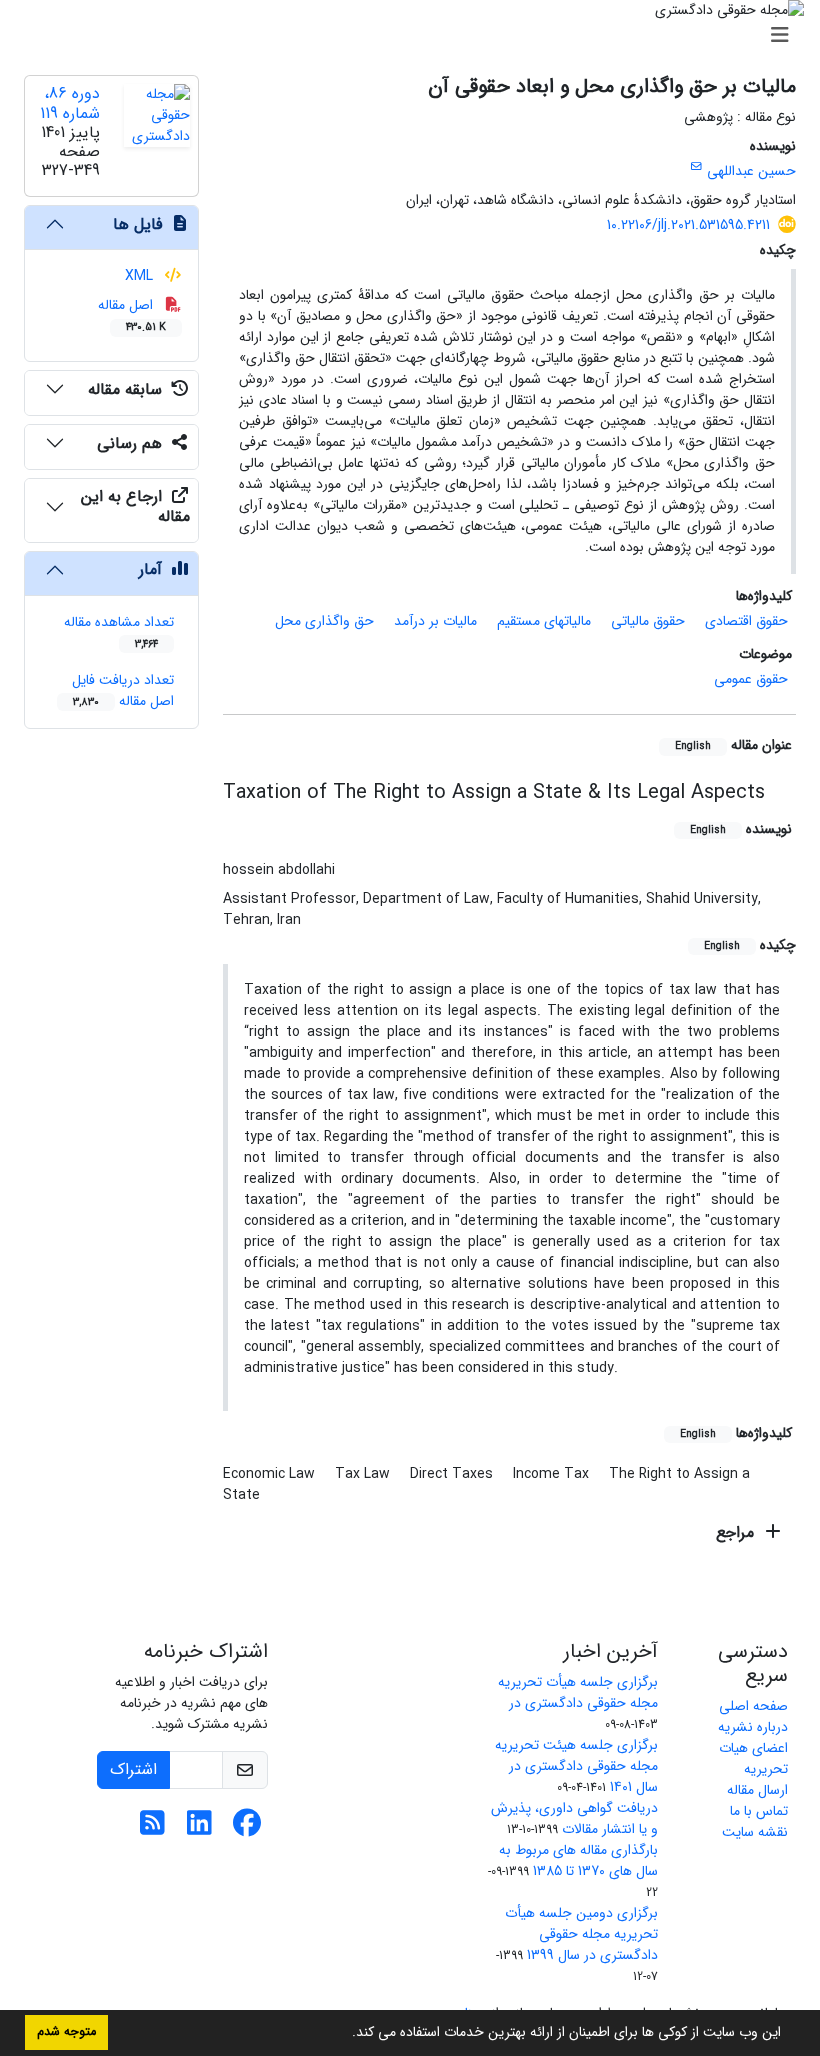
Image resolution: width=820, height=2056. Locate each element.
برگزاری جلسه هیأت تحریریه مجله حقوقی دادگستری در (578, 1692)
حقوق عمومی (751, 679)
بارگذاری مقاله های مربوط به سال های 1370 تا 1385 (578, 1860)
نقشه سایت (755, 1832)
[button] (345, 2034)
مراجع (737, 1532)
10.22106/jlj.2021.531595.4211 (688, 225)
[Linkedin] (199, 1829)
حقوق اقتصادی (746, 621)
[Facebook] (246, 1829)
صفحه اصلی (753, 1706)
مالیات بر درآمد (435, 621)
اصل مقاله (132, 314)
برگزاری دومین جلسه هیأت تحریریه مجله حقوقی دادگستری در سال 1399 (581, 1934)
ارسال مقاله (757, 1790)
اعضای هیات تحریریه (753, 1758)
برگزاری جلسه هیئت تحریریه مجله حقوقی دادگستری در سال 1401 (576, 1766)
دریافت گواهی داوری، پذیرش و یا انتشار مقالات (574, 1818)
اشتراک (133, 1769)
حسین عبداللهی (751, 171)
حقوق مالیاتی (648, 621)
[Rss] (152, 1829)
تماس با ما (759, 1811)
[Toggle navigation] (416, 36)
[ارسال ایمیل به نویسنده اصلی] (696, 167)
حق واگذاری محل (324, 621)
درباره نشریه (753, 1727)
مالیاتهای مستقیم (544, 621)
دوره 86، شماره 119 (70, 103)
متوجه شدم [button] (66, 2032)
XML (141, 276)
